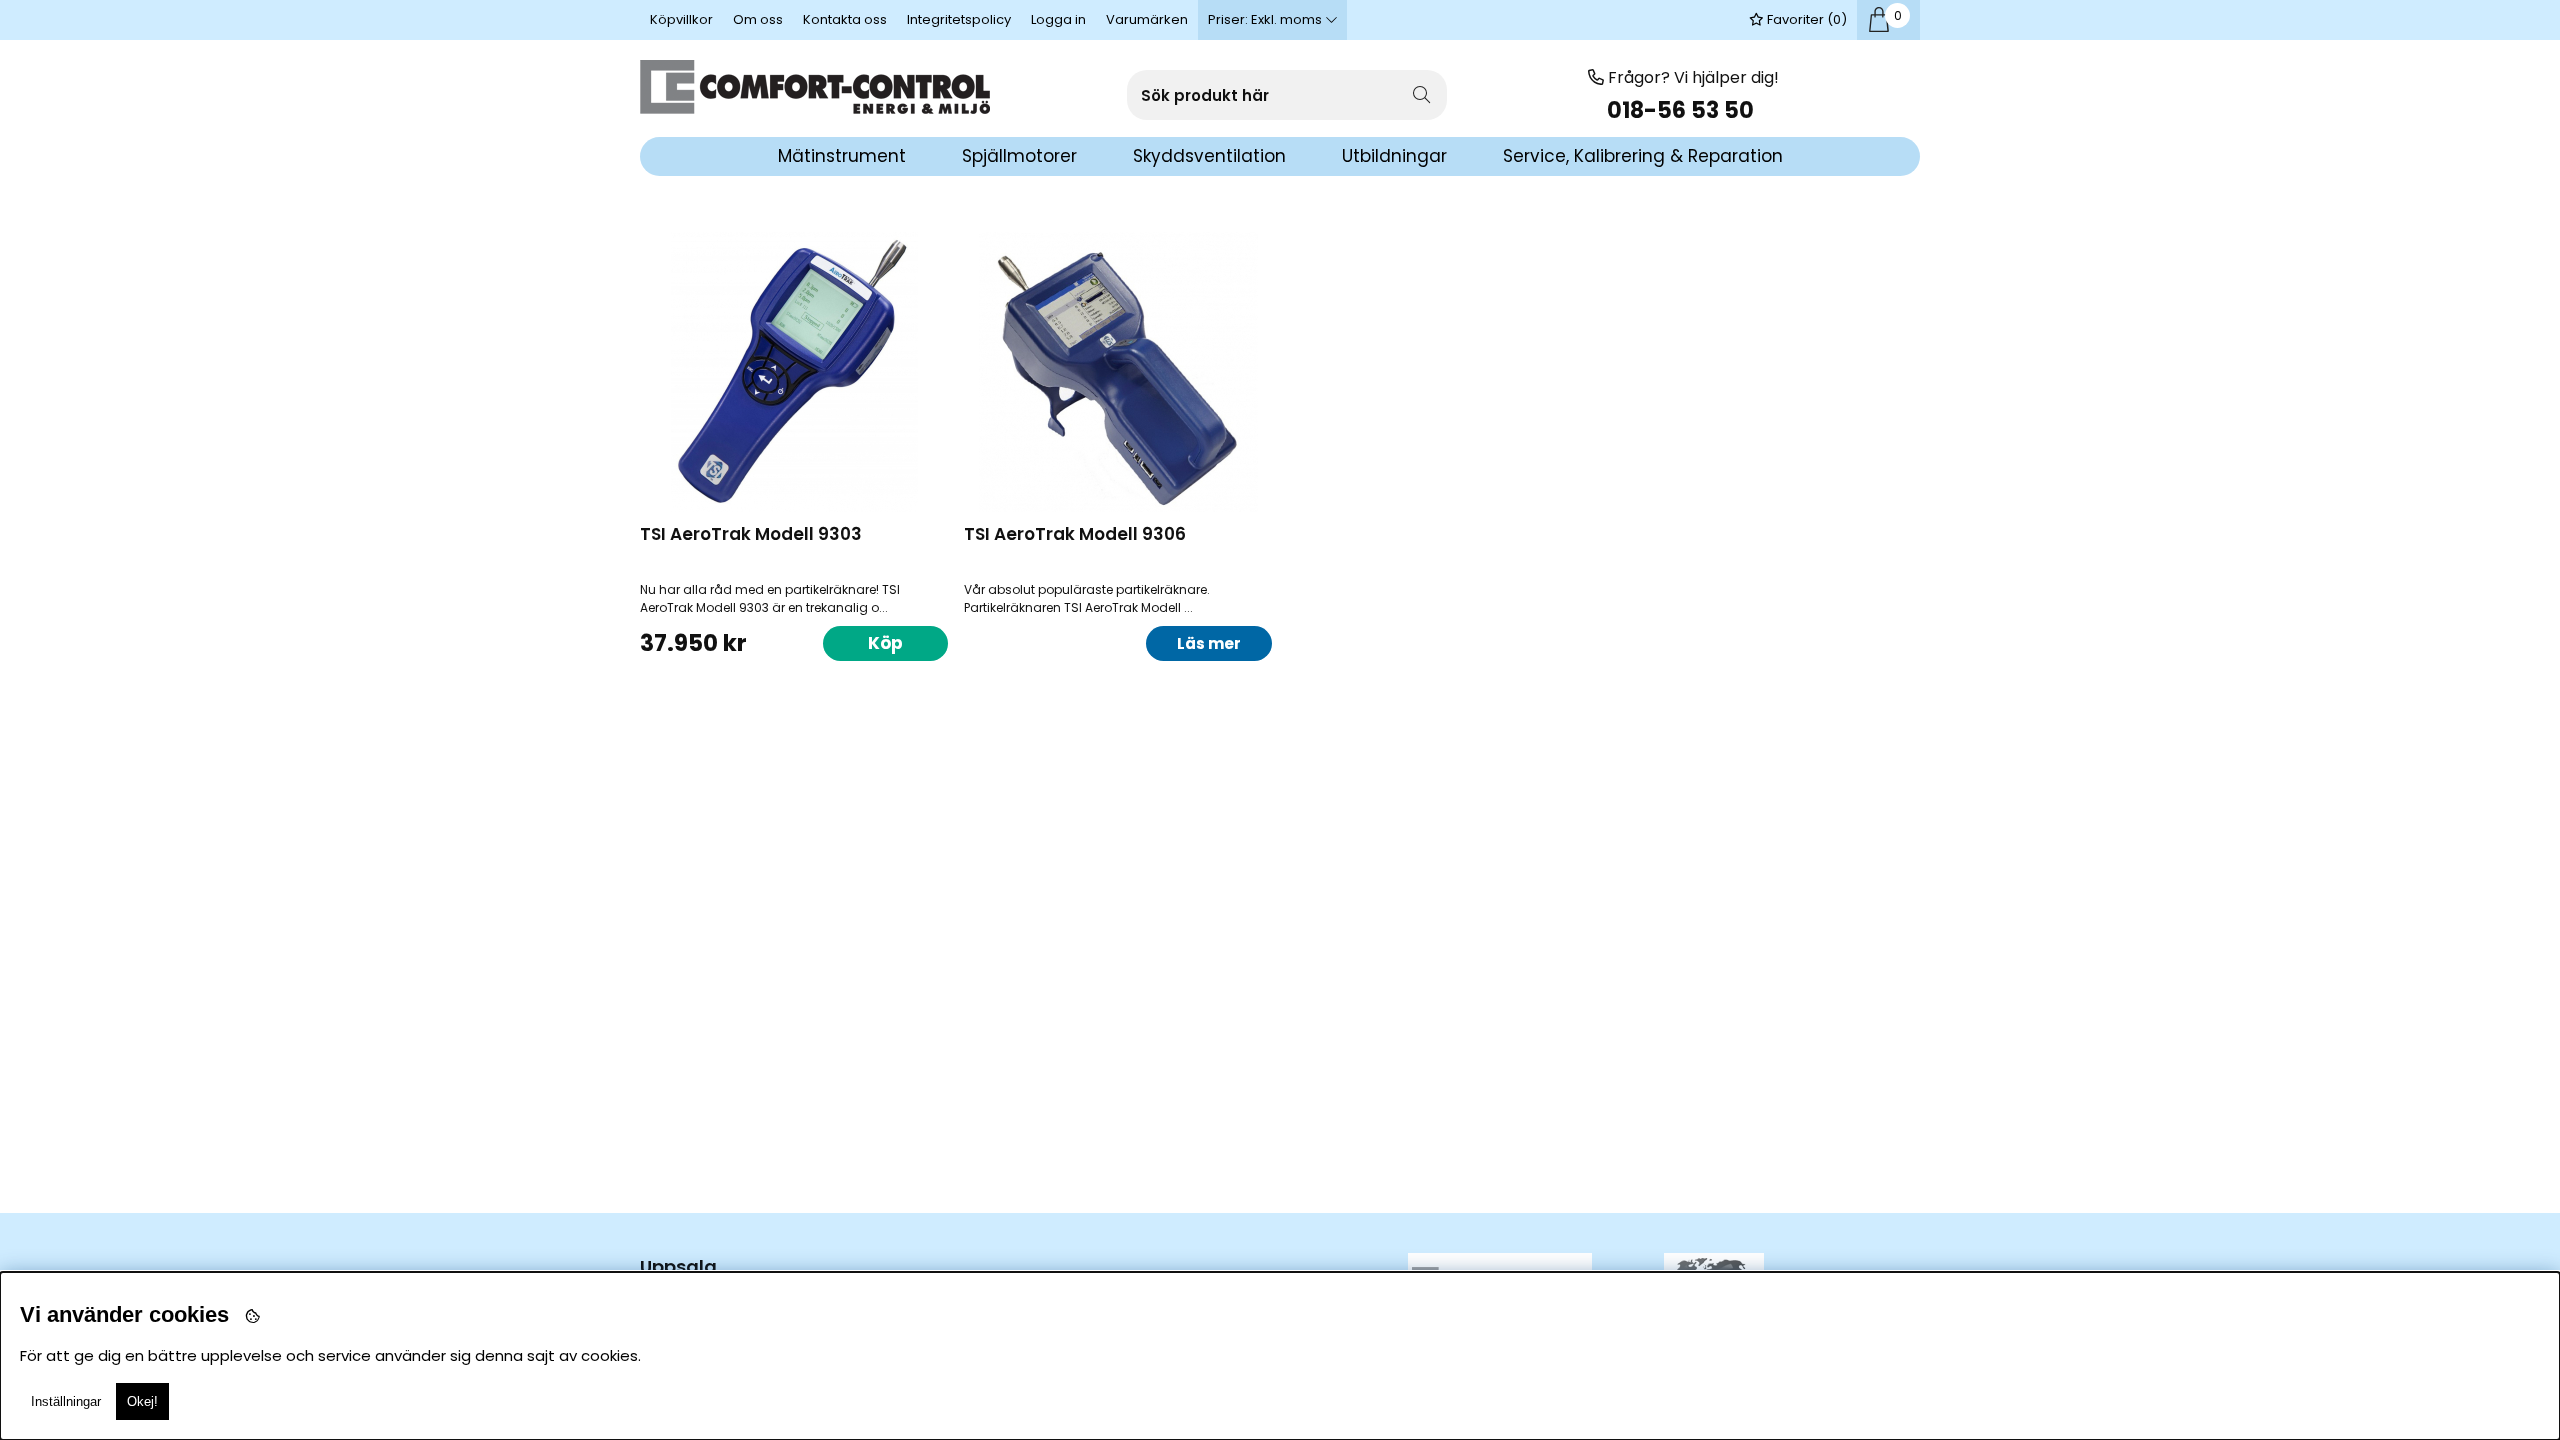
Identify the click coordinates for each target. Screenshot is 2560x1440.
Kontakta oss (845, 19)
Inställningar (66, 1401)
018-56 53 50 (1683, 110)
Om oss (758, 19)
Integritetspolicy (959, 19)
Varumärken (1147, 19)
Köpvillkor (681, 19)
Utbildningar (1394, 156)
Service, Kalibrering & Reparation (1643, 156)
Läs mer (1209, 643)
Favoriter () (1805, 19)
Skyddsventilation (1209, 156)
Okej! (142, 1401)
